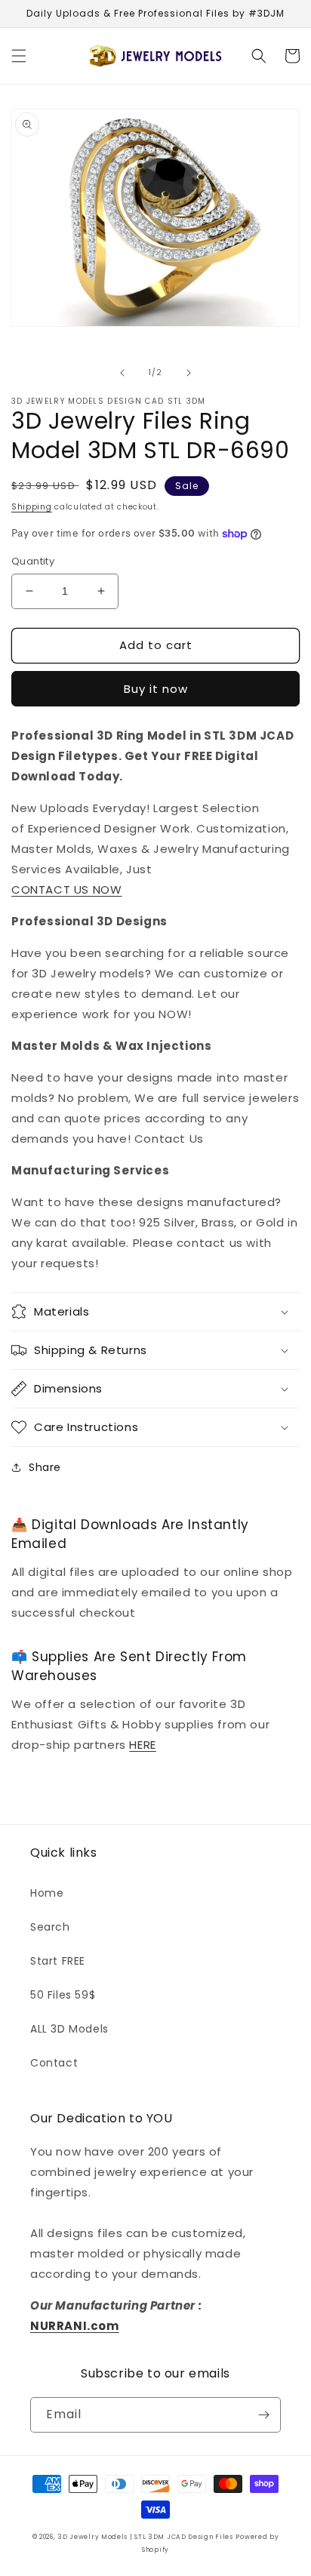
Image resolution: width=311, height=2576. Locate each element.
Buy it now (156, 689)
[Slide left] (122, 373)
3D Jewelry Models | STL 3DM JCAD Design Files (145, 2537)
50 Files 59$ (63, 1995)
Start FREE (58, 1961)
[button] (19, 56)
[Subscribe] (263, 2415)
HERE (142, 1745)
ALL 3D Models (69, 2029)
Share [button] (45, 1467)
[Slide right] (189, 373)
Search (50, 1927)
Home (47, 1893)
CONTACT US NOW (66, 889)
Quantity (33, 561)
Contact (54, 2063)
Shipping (32, 507)
